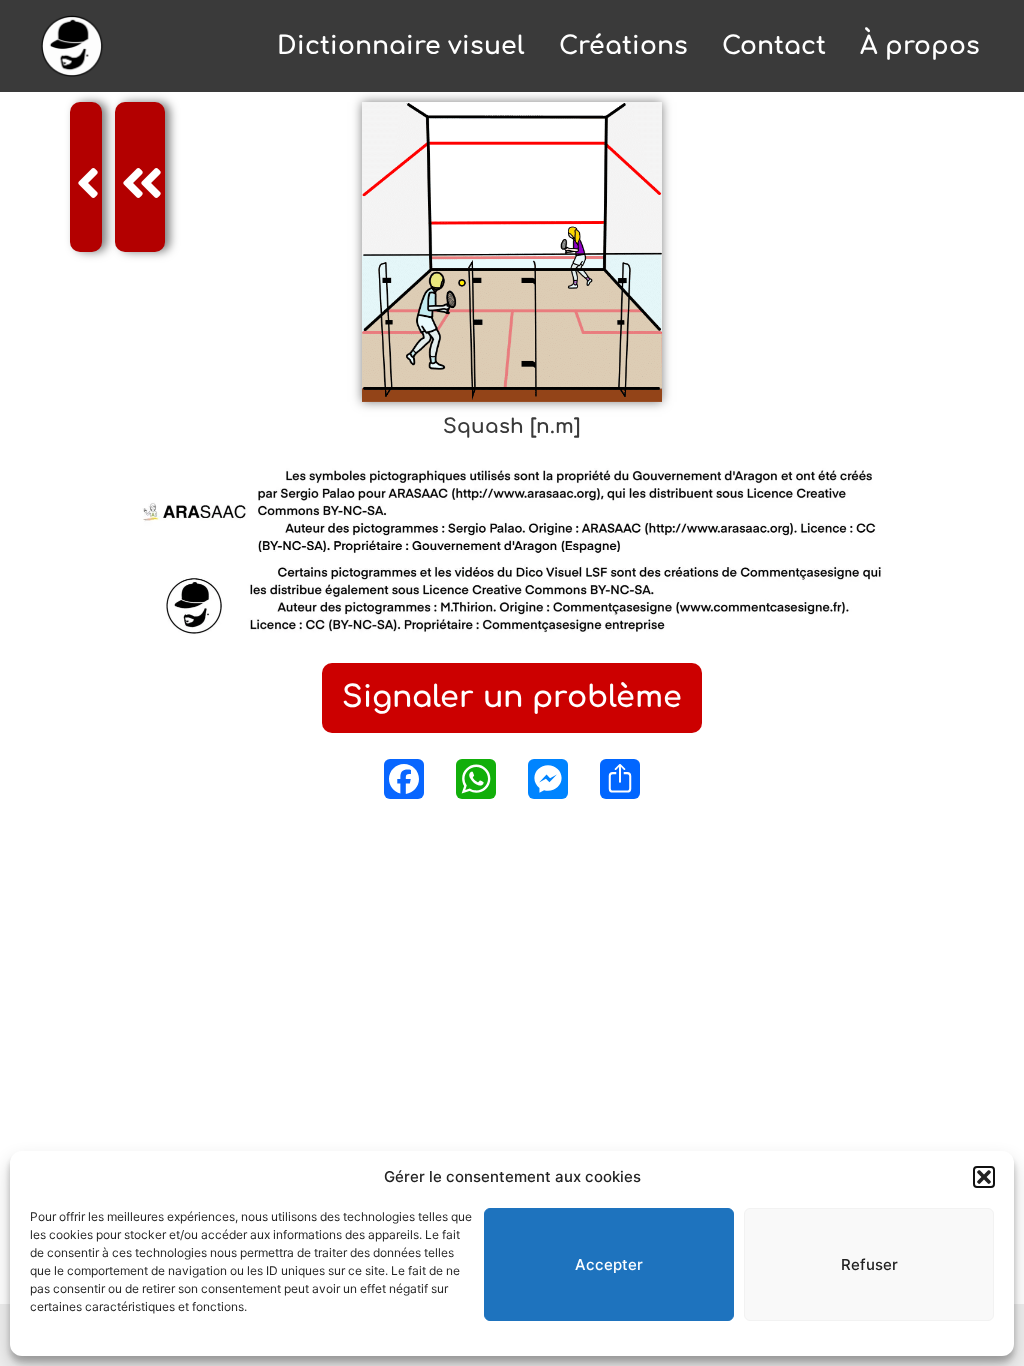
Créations (623, 46)
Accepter (609, 1264)
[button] (984, 1177)
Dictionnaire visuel (401, 46)
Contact (774, 46)
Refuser (869, 1264)
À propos (920, 46)
